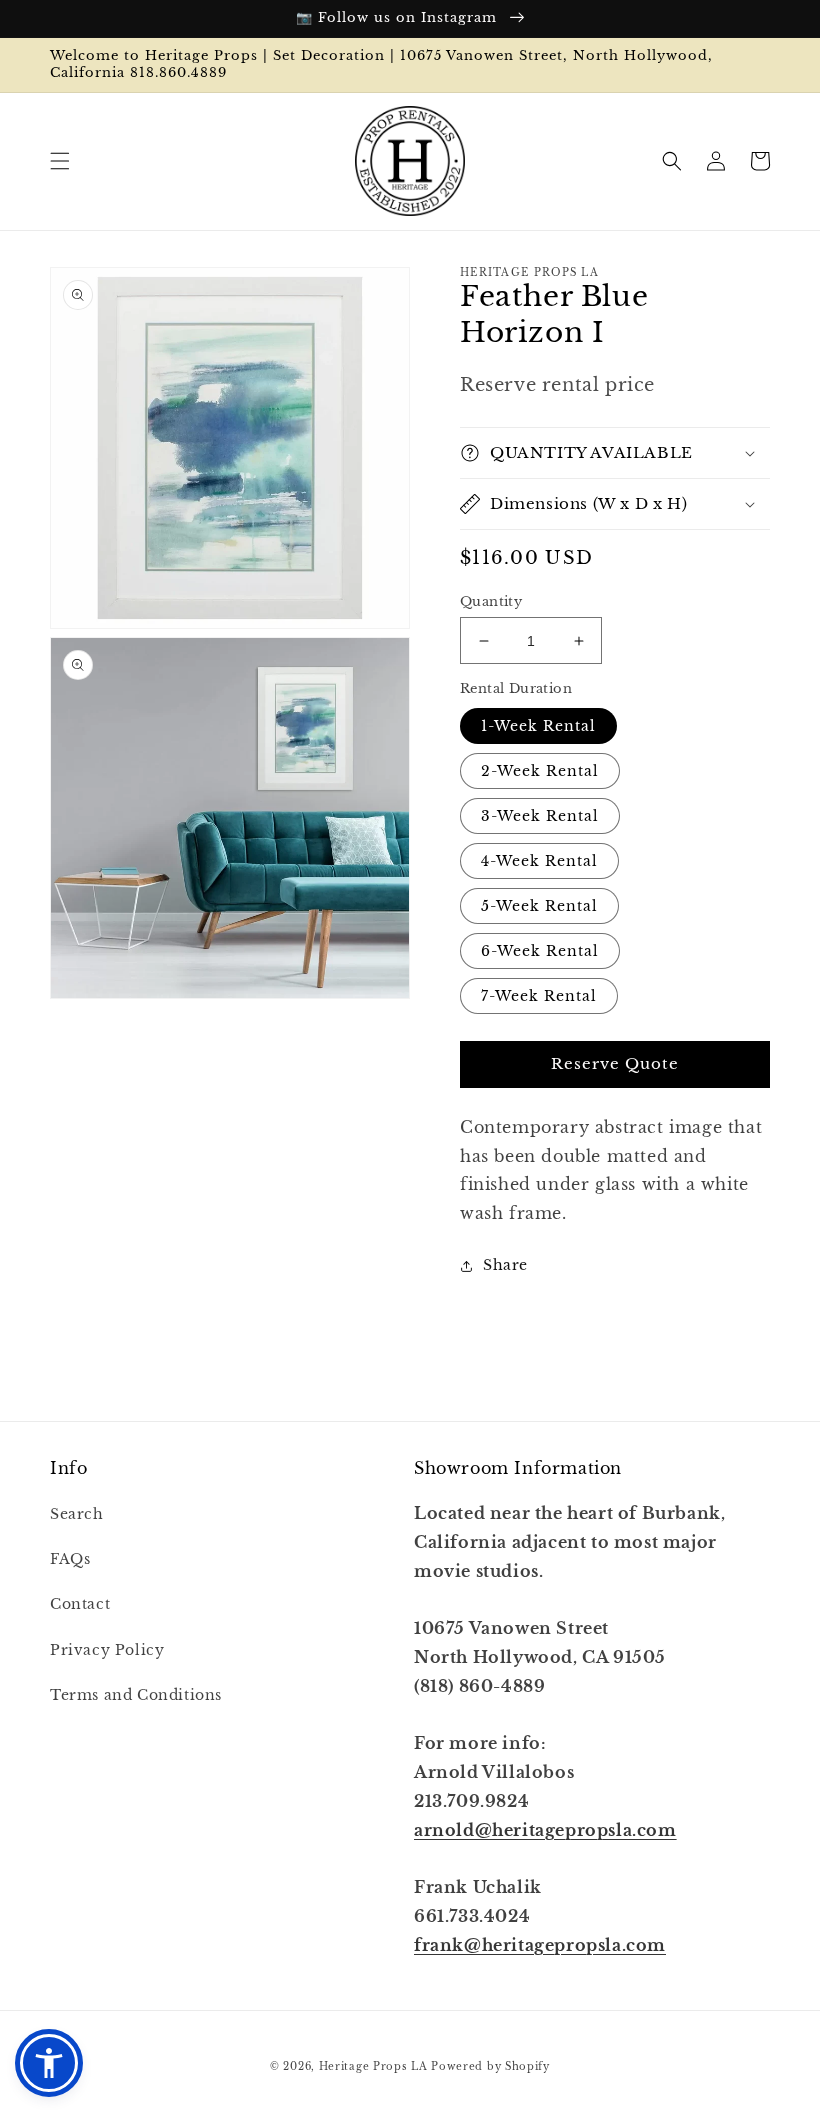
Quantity (491, 601)
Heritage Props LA (373, 2066)
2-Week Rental (540, 771)
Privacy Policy (107, 1650)
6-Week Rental (540, 951)
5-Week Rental (539, 906)
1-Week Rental (538, 726)
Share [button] (505, 1265)
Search (77, 1514)
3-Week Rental (540, 816)
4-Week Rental (539, 861)
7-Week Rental (539, 996)
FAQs (70, 1559)
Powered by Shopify (490, 2066)
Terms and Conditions (136, 1695)
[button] (60, 161)
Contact (80, 1604)
